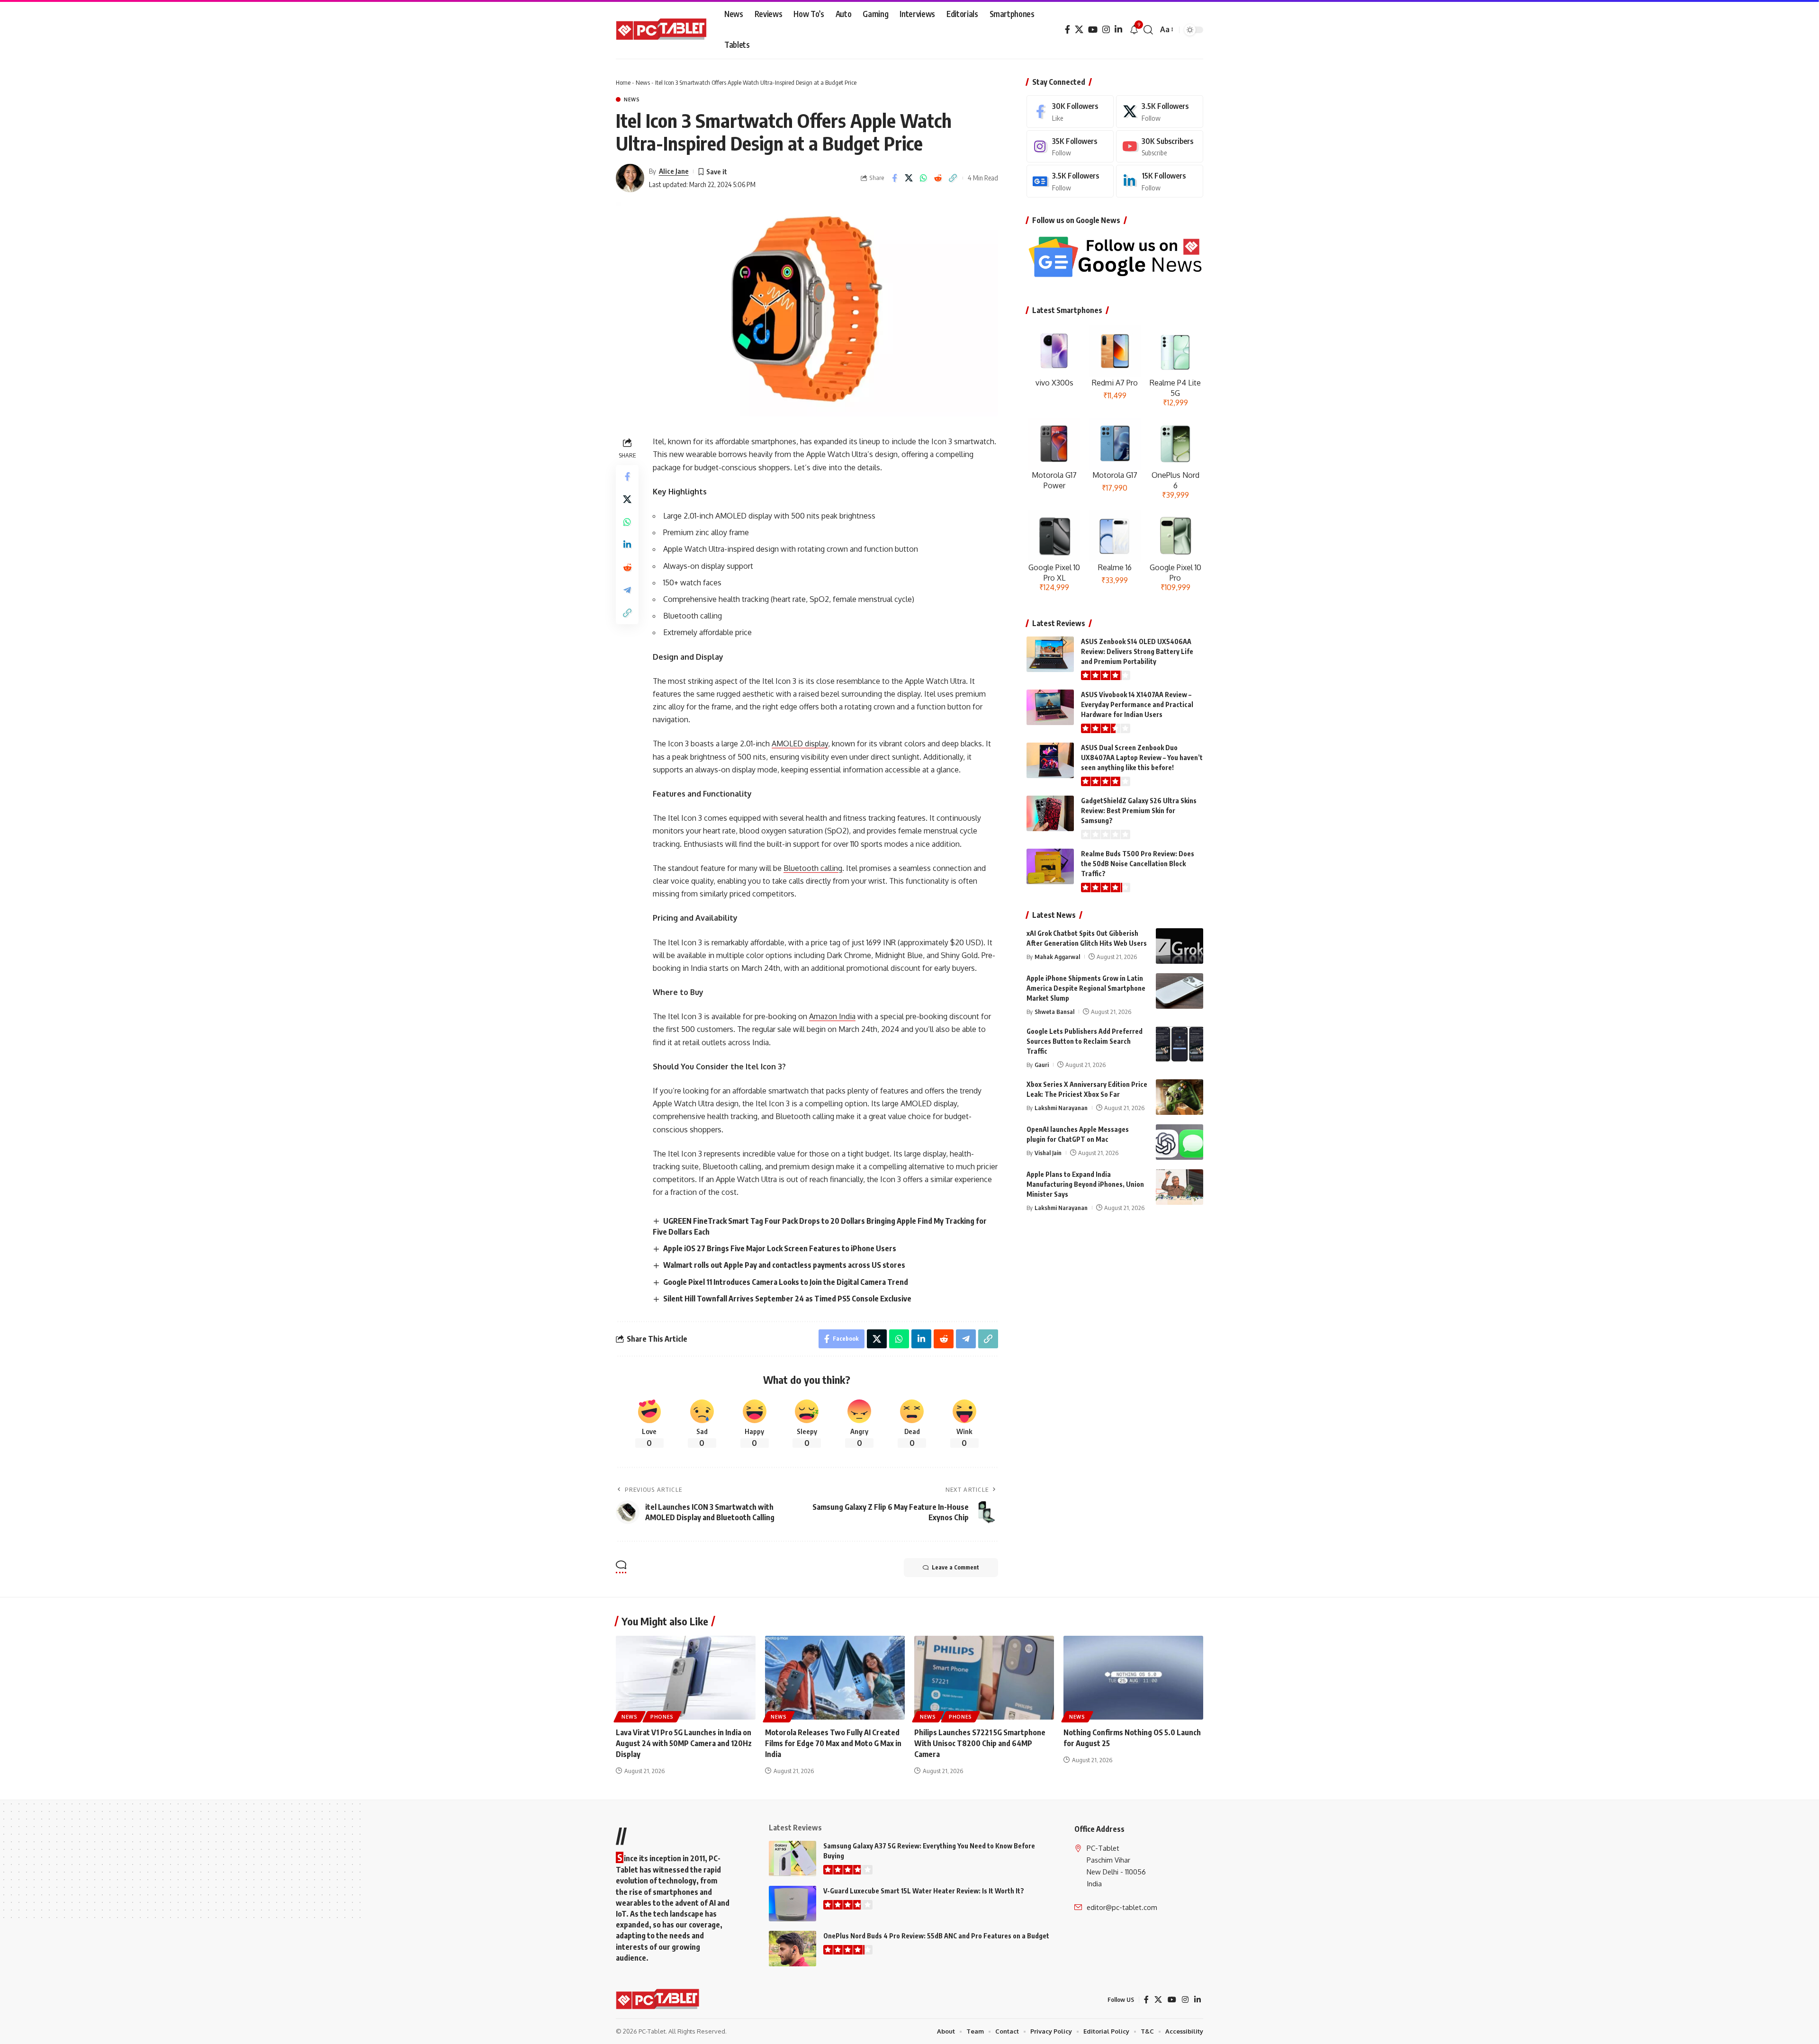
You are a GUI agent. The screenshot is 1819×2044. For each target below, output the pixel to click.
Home (623, 82)
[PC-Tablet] (662, 30)
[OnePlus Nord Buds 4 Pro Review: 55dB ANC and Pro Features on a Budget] (792, 1949)
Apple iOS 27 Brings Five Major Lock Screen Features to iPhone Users (780, 1248)
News (643, 82)
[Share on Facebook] (894, 178)
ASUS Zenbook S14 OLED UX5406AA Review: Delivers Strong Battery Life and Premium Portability (1137, 651)
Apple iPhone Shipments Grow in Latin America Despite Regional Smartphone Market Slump (1086, 988)
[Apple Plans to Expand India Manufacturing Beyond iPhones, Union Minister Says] (1180, 1187)
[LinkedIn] (1118, 30)
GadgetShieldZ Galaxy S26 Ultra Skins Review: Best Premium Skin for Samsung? (1139, 811)
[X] (1079, 30)
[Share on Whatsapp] (924, 178)
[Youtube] (1160, 147)
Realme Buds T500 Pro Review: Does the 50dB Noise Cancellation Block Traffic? (1138, 864)
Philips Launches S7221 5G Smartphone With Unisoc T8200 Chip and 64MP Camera (980, 1743)
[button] (1148, 30)
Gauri (1042, 1065)
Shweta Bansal (1054, 1012)
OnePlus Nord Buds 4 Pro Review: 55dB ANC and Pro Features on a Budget (936, 1936)
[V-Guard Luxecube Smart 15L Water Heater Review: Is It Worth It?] (792, 1904)
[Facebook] (1067, 30)
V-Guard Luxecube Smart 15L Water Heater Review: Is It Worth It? (924, 1891)
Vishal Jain (1048, 1153)
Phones (662, 1717)
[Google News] (1070, 181)
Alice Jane (674, 171)
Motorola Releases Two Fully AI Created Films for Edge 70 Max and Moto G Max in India (833, 1743)
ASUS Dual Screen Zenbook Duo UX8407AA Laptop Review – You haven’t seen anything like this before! (1142, 758)
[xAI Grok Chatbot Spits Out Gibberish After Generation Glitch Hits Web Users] (1180, 946)
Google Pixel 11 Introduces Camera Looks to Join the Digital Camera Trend (786, 1282)
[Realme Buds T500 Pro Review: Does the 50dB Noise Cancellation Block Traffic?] (1050, 866)
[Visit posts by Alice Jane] (630, 178)
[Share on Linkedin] (627, 545)
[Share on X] (909, 178)
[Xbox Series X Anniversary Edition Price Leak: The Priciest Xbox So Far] (1180, 1097)
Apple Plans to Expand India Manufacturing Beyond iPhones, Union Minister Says (1085, 1184)
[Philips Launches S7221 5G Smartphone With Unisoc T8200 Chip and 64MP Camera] (984, 1678)
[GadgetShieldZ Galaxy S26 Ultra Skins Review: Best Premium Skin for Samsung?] (1050, 813)
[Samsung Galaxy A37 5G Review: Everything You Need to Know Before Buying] (792, 1859)
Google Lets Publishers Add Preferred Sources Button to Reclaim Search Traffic (1085, 1041)
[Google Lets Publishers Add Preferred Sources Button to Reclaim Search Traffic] (1180, 1044)
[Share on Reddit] (938, 178)
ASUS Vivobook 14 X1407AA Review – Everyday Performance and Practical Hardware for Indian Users (1137, 704)
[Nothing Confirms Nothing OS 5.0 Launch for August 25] (1133, 1678)
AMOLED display (800, 744)
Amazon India (832, 1016)
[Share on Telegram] (627, 590)
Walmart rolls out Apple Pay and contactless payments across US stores (784, 1265)
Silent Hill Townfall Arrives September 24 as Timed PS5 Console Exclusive (787, 1299)
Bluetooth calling (813, 868)
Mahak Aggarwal (1057, 957)
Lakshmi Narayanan (1061, 1108)
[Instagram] (1106, 30)
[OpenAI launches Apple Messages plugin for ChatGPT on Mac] (1180, 1142)
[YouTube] (1093, 30)
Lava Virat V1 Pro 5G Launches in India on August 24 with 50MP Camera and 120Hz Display (684, 1743)
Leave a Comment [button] (955, 1567)
